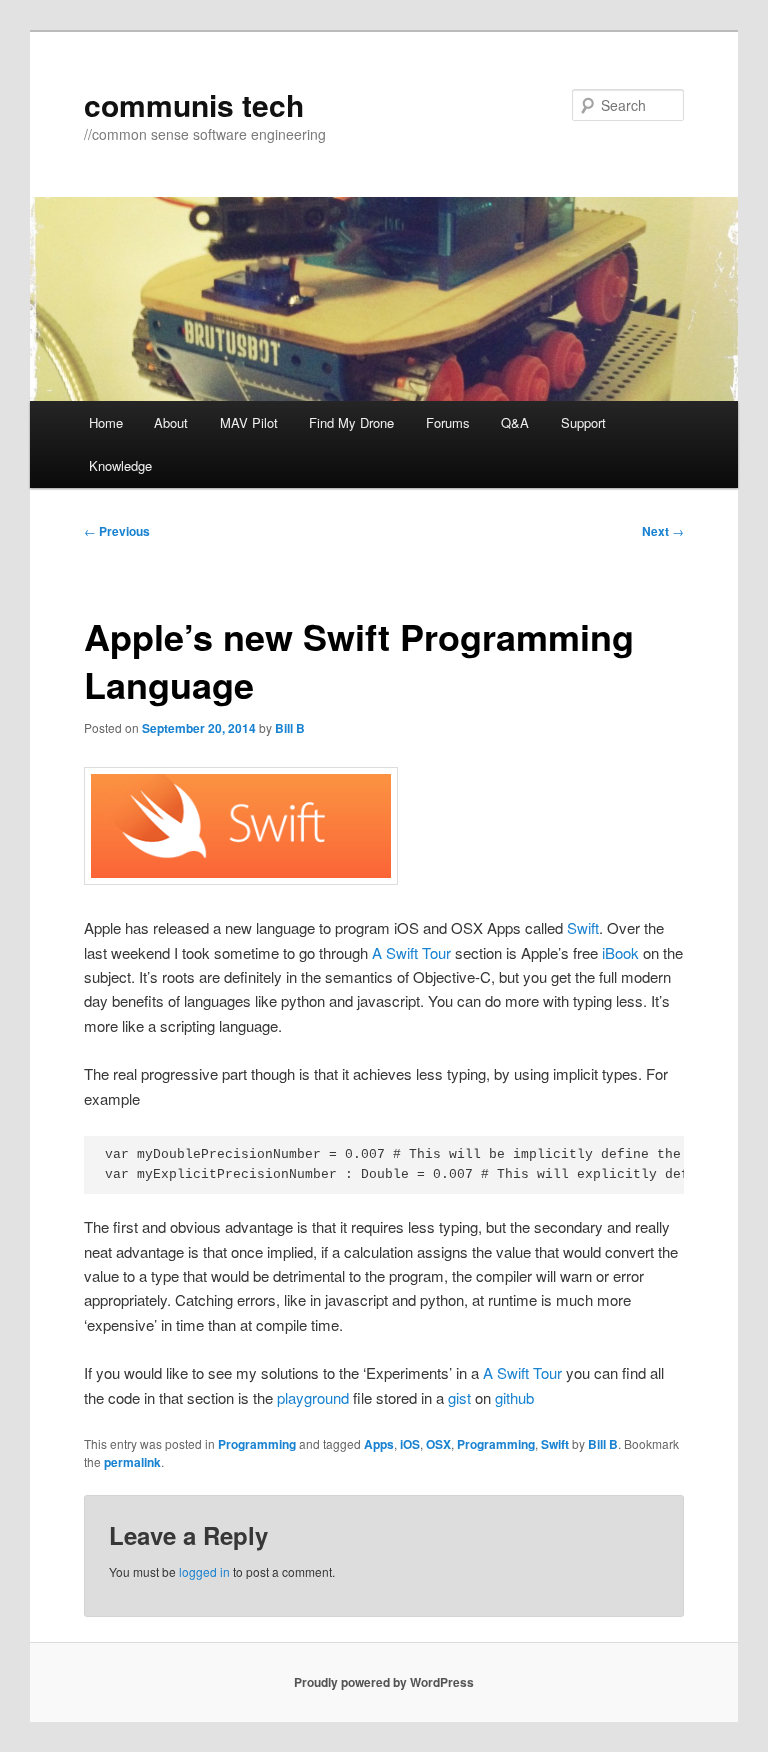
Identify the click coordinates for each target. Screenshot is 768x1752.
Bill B (290, 728)
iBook (620, 952)
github (514, 1397)
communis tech (194, 104)
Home (106, 422)
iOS (410, 1444)
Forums (448, 422)
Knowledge (120, 465)
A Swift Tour (411, 952)
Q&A (515, 422)
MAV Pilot (249, 422)
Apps (379, 1444)
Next (663, 531)
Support (583, 422)
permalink (132, 1462)
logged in (204, 1571)
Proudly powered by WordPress (384, 1682)
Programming (257, 1444)
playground (313, 1397)
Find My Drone (351, 422)
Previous (117, 531)
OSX (438, 1444)
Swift (583, 927)
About (171, 422)
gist (459, 1397)
